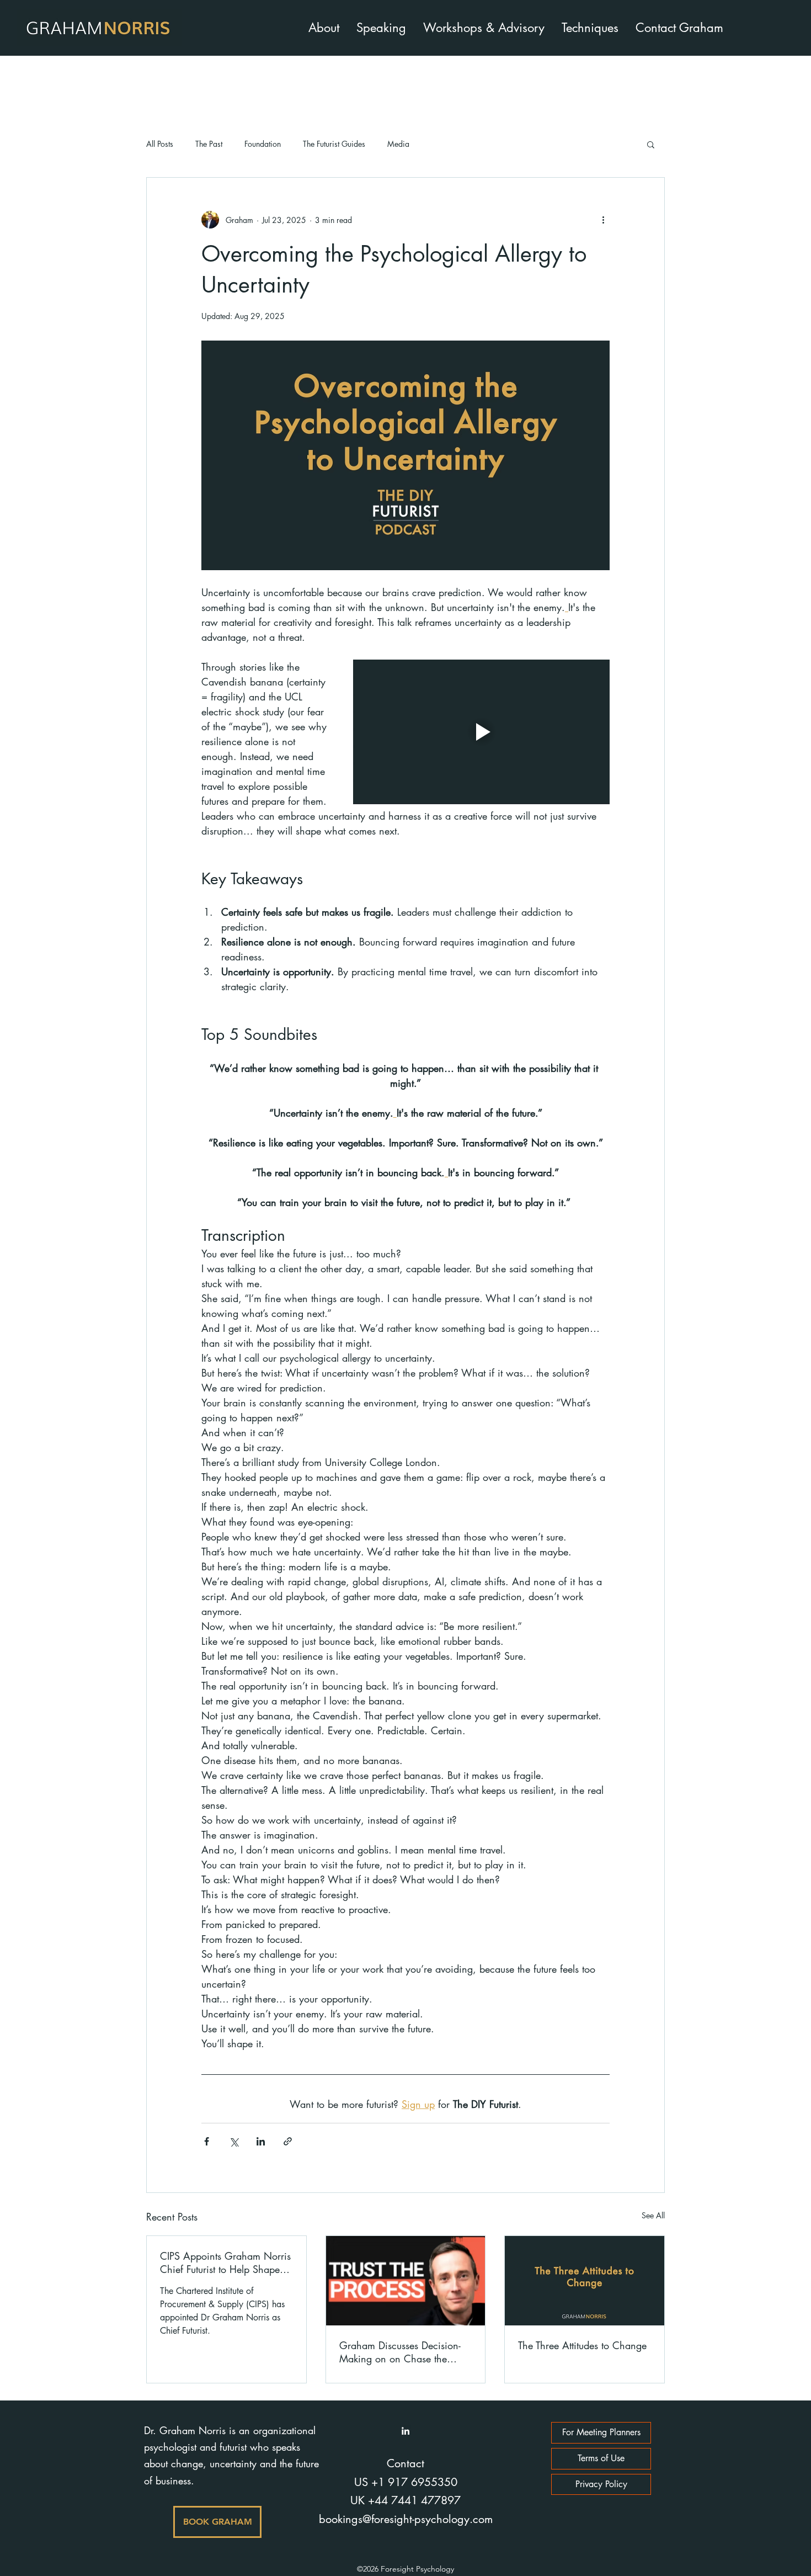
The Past (209, 144)
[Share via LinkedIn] (261, 2141)
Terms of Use (601, 2458)
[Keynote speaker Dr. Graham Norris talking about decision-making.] (406, 2281)
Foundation (263, 144)
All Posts (160, 144)
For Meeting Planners (601, 2432)
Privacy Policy (601, 2484)
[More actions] (603, 220)
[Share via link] (288, 2141)
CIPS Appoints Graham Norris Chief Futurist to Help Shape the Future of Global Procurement (225, 2262)
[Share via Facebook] (207, 2141)
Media (398, 144)
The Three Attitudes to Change (582, 2345)
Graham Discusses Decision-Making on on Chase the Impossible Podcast (400, 2352)
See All (653, 2215)
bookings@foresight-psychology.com (406, 2519)
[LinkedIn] (405, 2431)
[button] (651, 144)
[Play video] (481, 732)
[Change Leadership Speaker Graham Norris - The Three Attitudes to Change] (585, 2281)
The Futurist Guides (334, 144)
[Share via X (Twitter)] (234, 2141)
